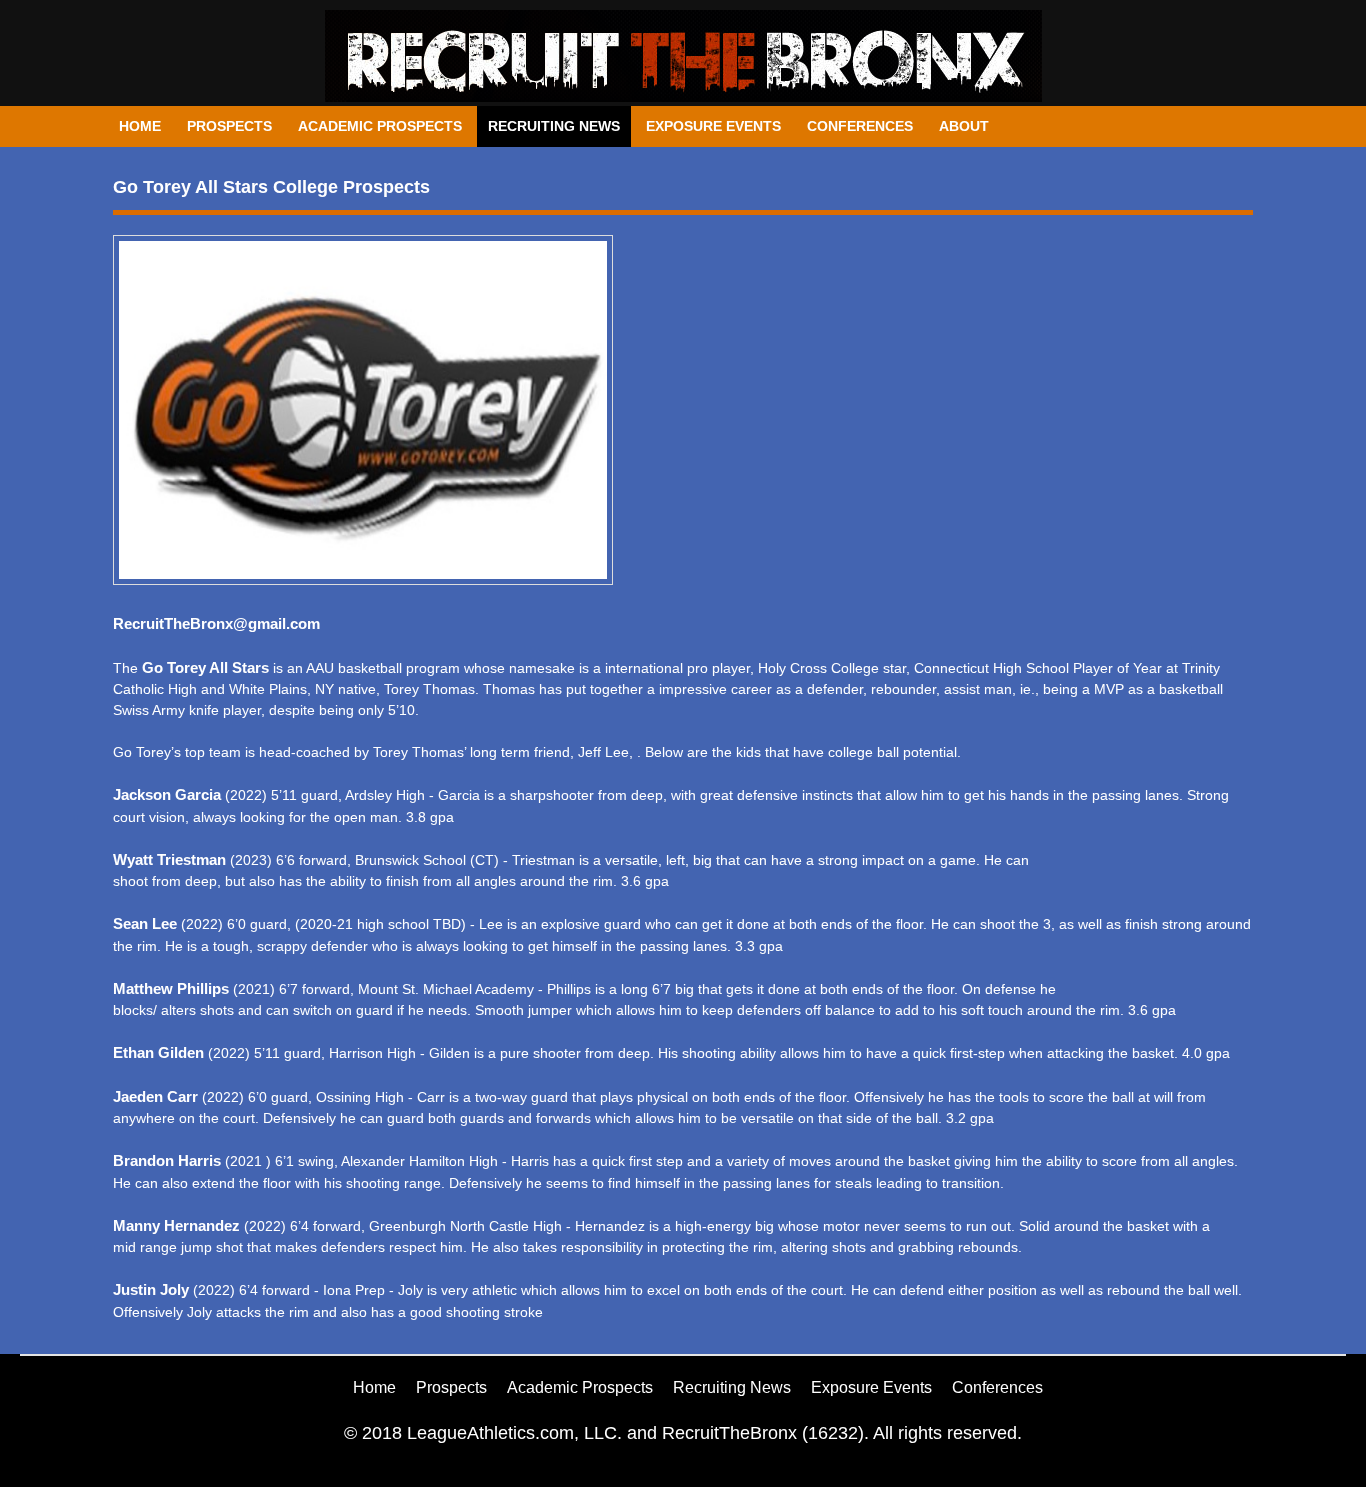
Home (140, 126)
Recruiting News (554, 126)
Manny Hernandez (176, 1225)
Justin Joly (151, 1289)
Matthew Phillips (171, 988)
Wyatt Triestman (169, 859)
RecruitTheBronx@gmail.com (216, 623)
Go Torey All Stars (205, 667)
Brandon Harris (167, 1160)
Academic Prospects (380, 126)
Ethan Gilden (160, 1052)
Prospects (229, 126)
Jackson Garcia (167, 794)
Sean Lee (145, 923)
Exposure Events (713, 126)
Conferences (860, 126)
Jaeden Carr (155, 1096)
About (964, 126)
